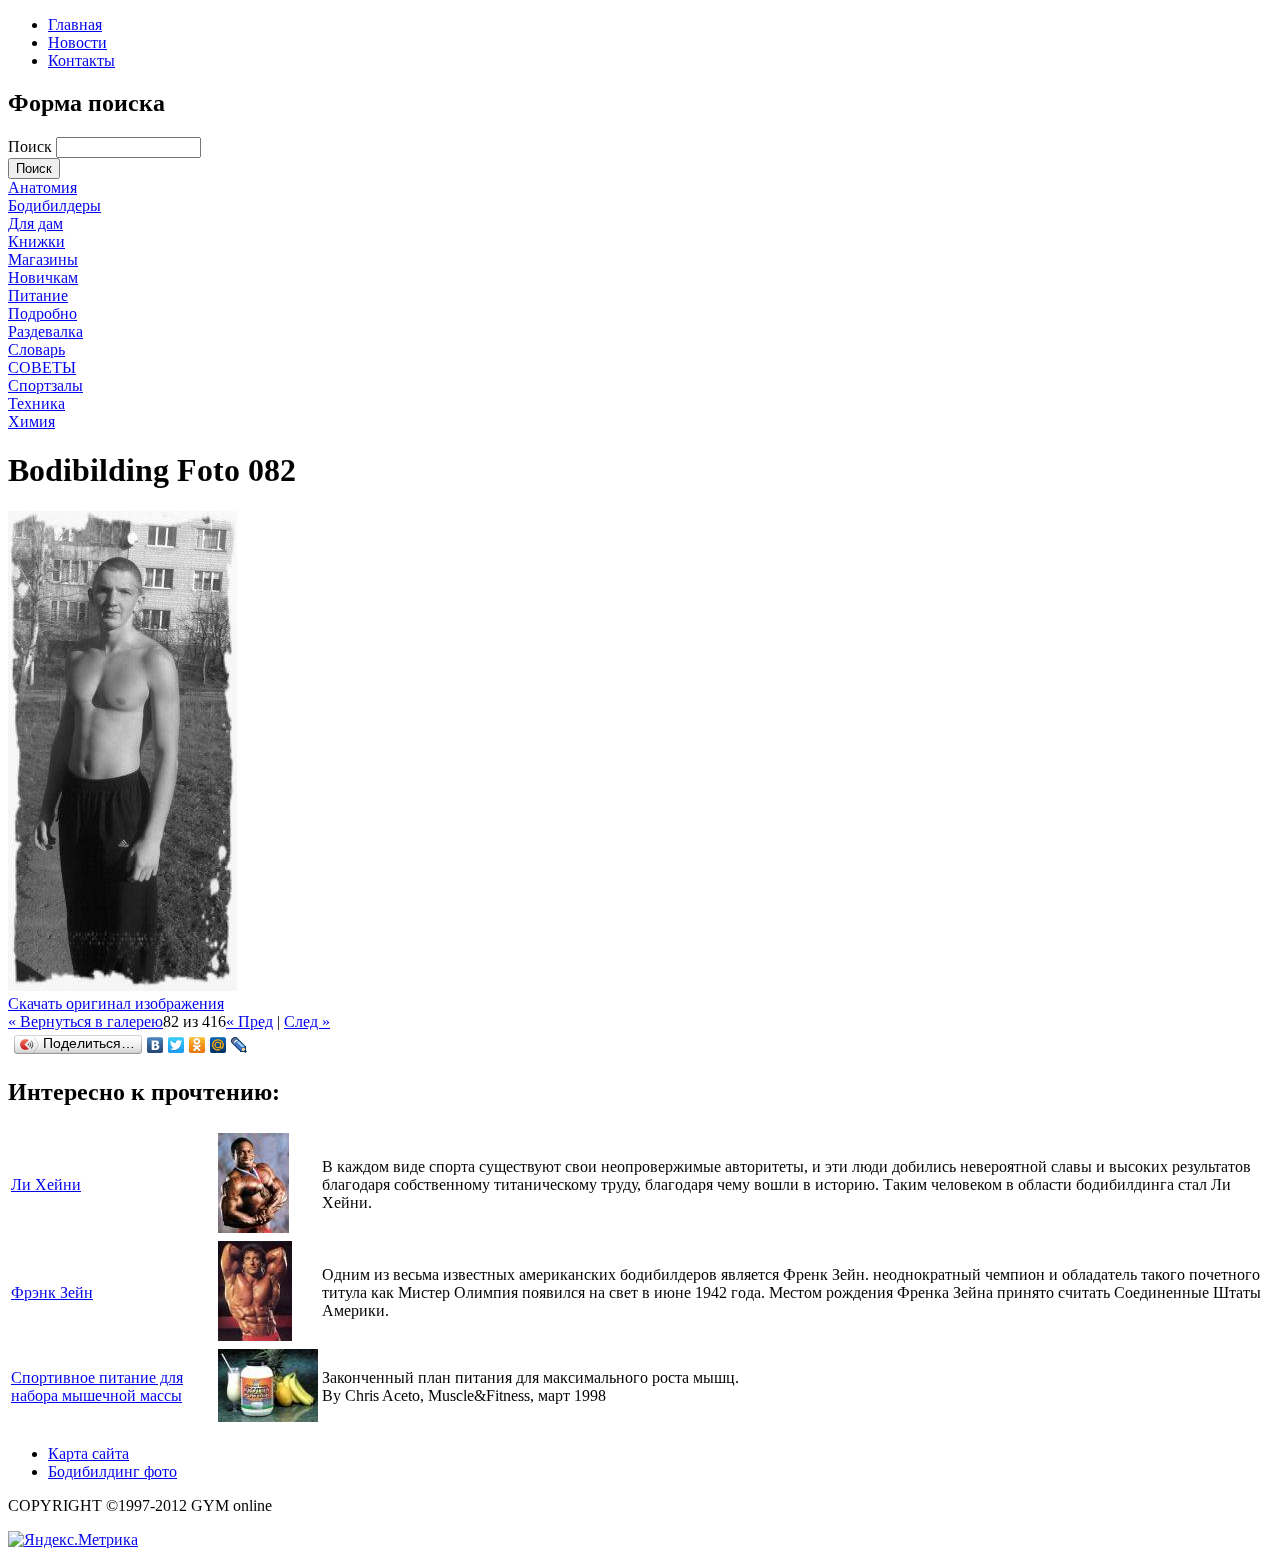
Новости (77, 42)
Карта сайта (88, 1453)
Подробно (42, 313)
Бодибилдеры (54, 205)
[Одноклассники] (197, 1045)
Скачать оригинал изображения (116, 1003)
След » (307, 1021)
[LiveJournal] (239, 1045)
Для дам (35, 223)
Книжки (36, 241)
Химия (31, 421)
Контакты (81, 60)
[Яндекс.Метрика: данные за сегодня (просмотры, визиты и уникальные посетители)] (73, 1540)
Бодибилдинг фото (112, 1471)
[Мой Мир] (218, 1045)
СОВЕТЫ (42, 367)
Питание (38, 295)
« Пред (249, 1021)
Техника (36, 403)
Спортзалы (45, 385)
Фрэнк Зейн (52, 1292)
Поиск (32, 146)
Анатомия (42, 187)
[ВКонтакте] (155, 1045)
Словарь (36, 349)
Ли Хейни (46, 1184)
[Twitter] (176, 1045)
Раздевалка (45, 331)
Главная (75, 24)
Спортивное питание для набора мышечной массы (97, 1386)
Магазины (43, 259)
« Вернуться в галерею (85, 1021)
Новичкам (43, 277)
